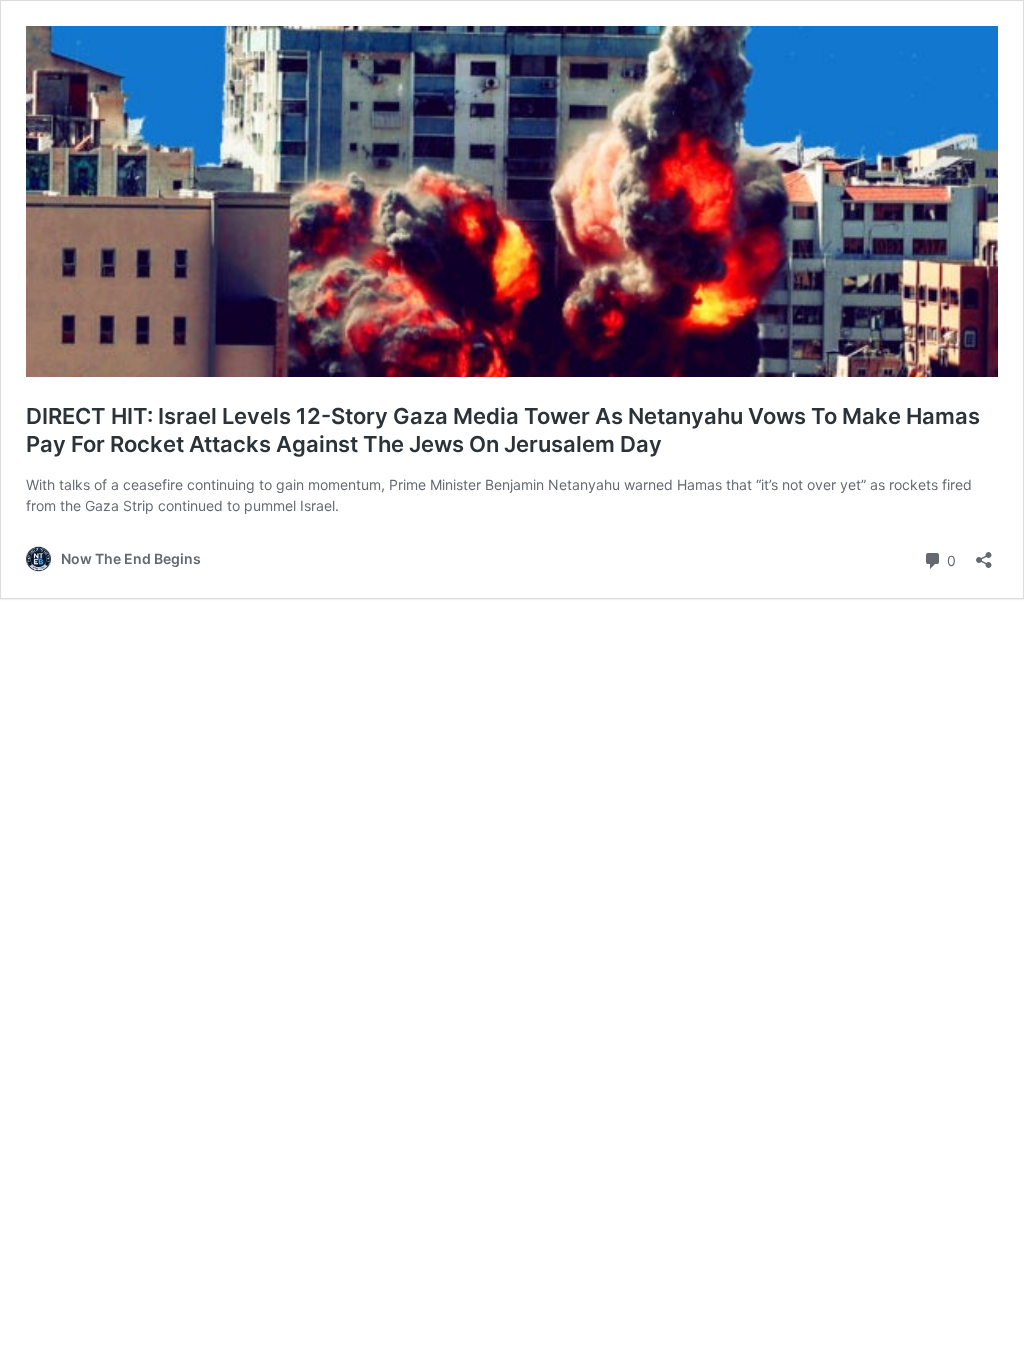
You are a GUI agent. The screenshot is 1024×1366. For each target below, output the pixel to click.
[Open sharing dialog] (984, 553)
